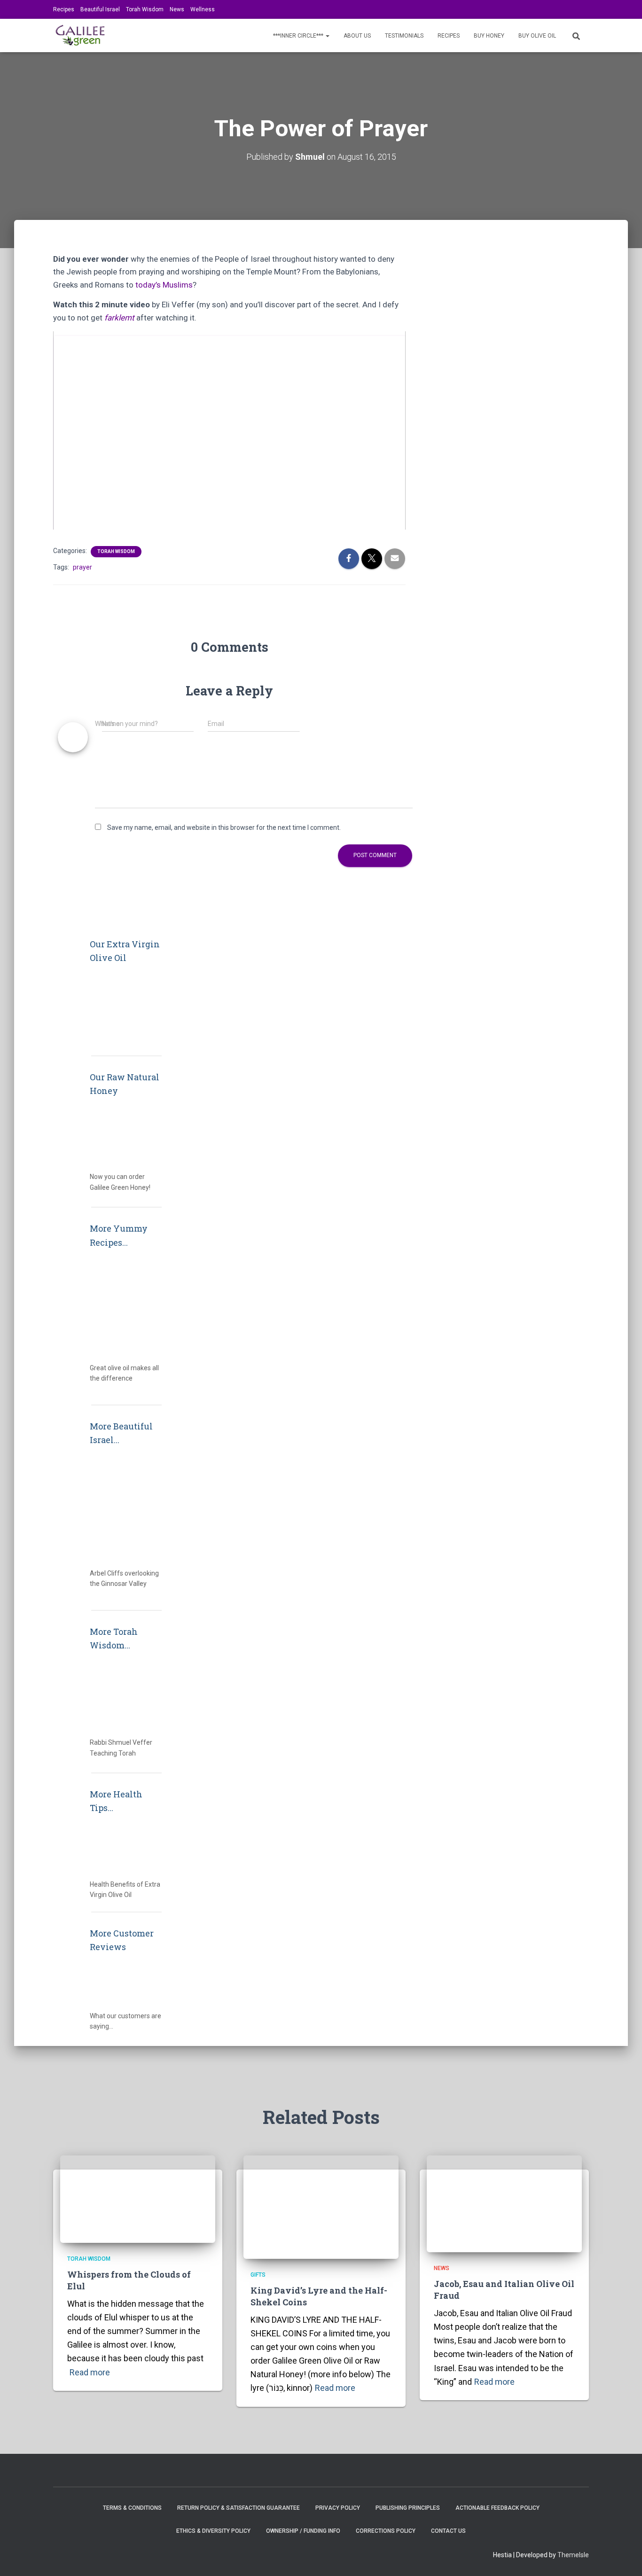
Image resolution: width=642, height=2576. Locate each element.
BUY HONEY (489, 36)
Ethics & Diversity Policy (213, 2531)
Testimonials (404, 36)
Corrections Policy (386, 2531)
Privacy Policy (338, 2508)
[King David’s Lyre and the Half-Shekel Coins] (321, 2207)
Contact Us (448, 2531)
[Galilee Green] (80, 36)
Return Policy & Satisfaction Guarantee (239, 2508)
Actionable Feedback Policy (497, 2508)
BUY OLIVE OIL (537, 36)
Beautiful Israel (100, 9)
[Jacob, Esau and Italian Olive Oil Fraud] (504, 2203)
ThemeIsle (573, 2555)
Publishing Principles (408, 2508)
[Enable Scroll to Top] (623, 2557)
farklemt (119, 318)
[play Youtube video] (230, 435)
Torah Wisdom (145, 9)
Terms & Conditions (132, 2508)
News (177, 9)
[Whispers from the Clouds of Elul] (138, 2199)
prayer (82, 567)
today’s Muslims (164, 285)
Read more (90, 2372)
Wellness (203, 9)
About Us (357, 36)
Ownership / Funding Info (303, 2531)
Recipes (64, 9)
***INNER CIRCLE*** (299, 36)
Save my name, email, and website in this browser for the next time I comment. (224, 827)
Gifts (258, 2275)
